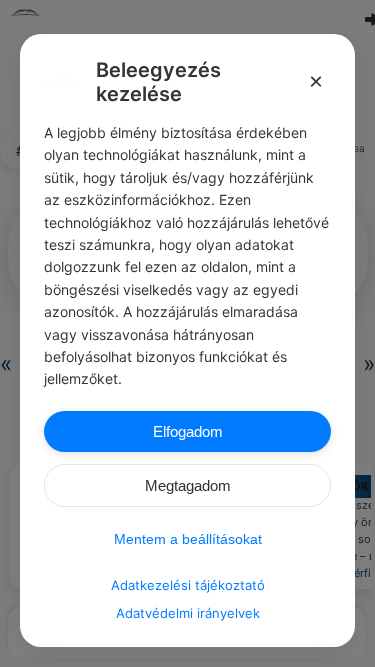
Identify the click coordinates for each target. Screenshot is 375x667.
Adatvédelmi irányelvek (188, 613)
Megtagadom (188, 485)
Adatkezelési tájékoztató (188, 585)
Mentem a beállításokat (188, 539)
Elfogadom (188, 431)
